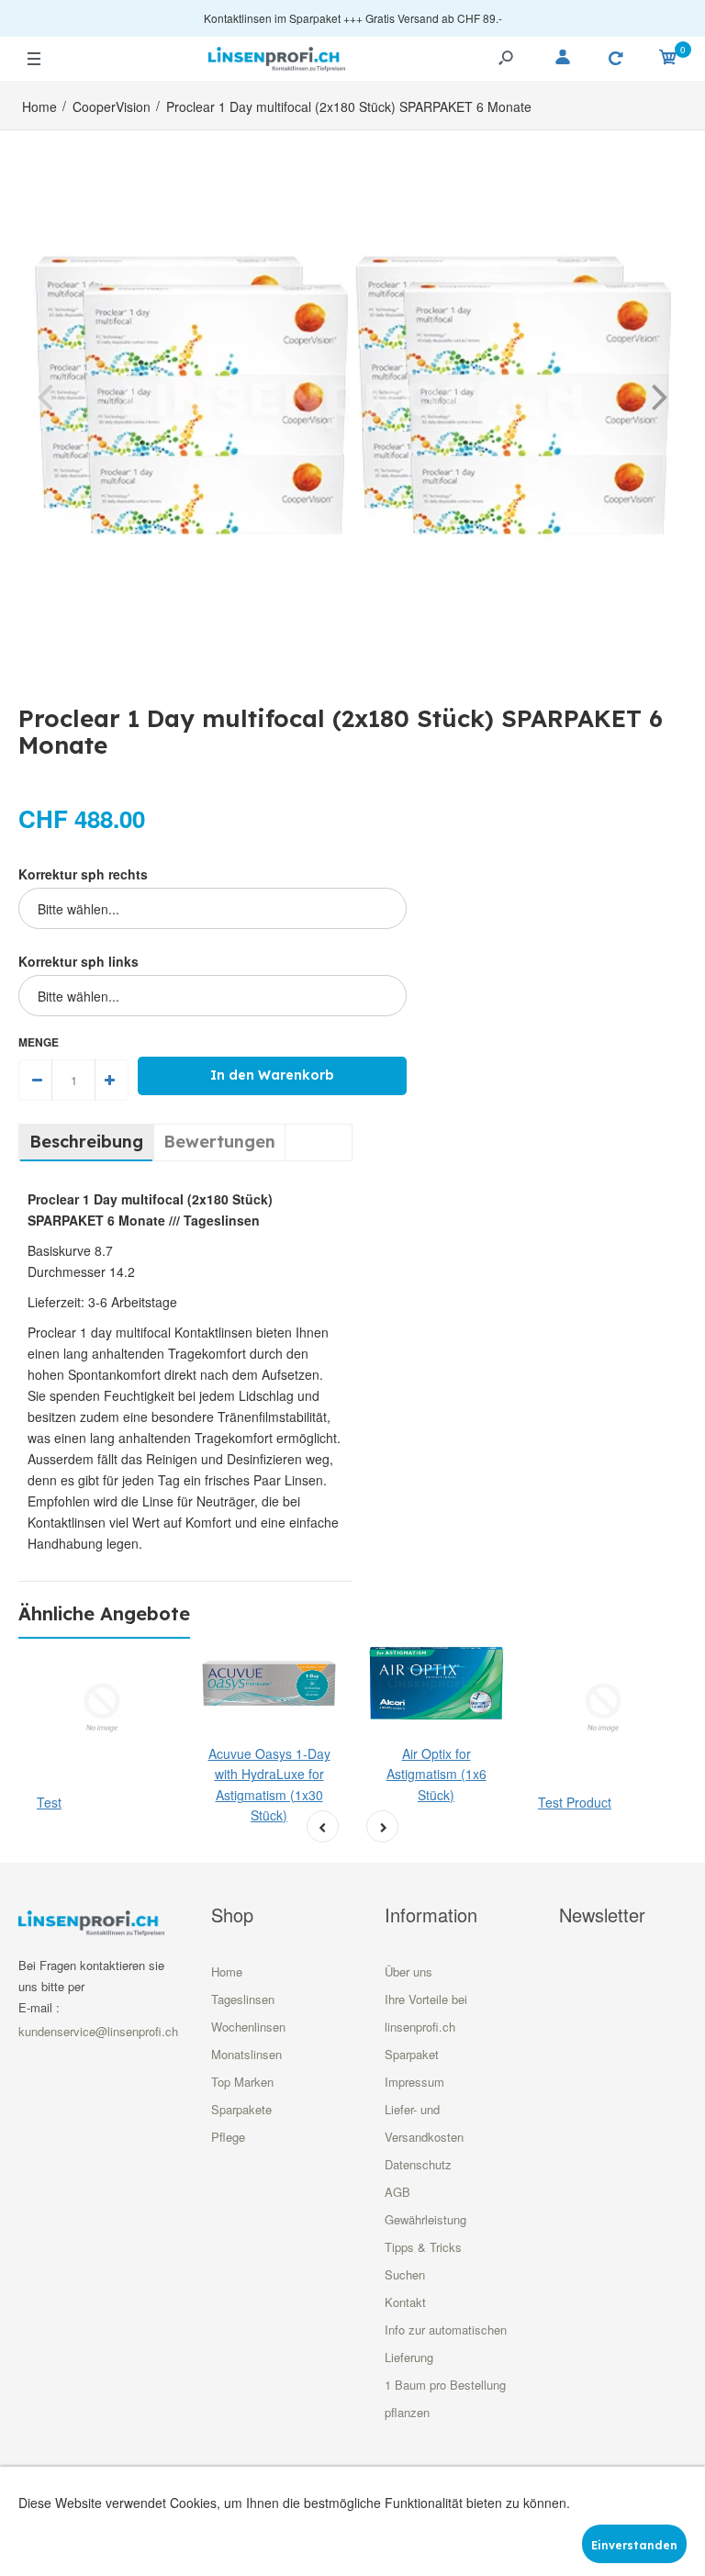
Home (227, 1971)
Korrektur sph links (78, 961)
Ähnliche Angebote (104, 1613)
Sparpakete (241, 2109)
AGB (397, 2192)
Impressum (414, 2082)
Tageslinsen (243, 1999)
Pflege (228, 2137)
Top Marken (242, 2082)
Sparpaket (412, 2054)
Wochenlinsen (248, 2027)
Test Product (575, 1802)
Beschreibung (86, 1142)
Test (49, 1802)
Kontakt (405, 2302)
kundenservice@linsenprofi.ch (98, 2031)
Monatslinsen (246, 2054)
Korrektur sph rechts (83, 874)
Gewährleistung (425, 2219)
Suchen (405, 2274)
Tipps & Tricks (423, 2247)
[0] (668, 60)
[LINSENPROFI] (277, 56)
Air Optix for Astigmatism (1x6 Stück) (436, 1774)
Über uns (408, 1971)
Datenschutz (418, 2164)
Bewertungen (219, 1142)
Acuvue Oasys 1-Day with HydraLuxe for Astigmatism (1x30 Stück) (269, 1784)
